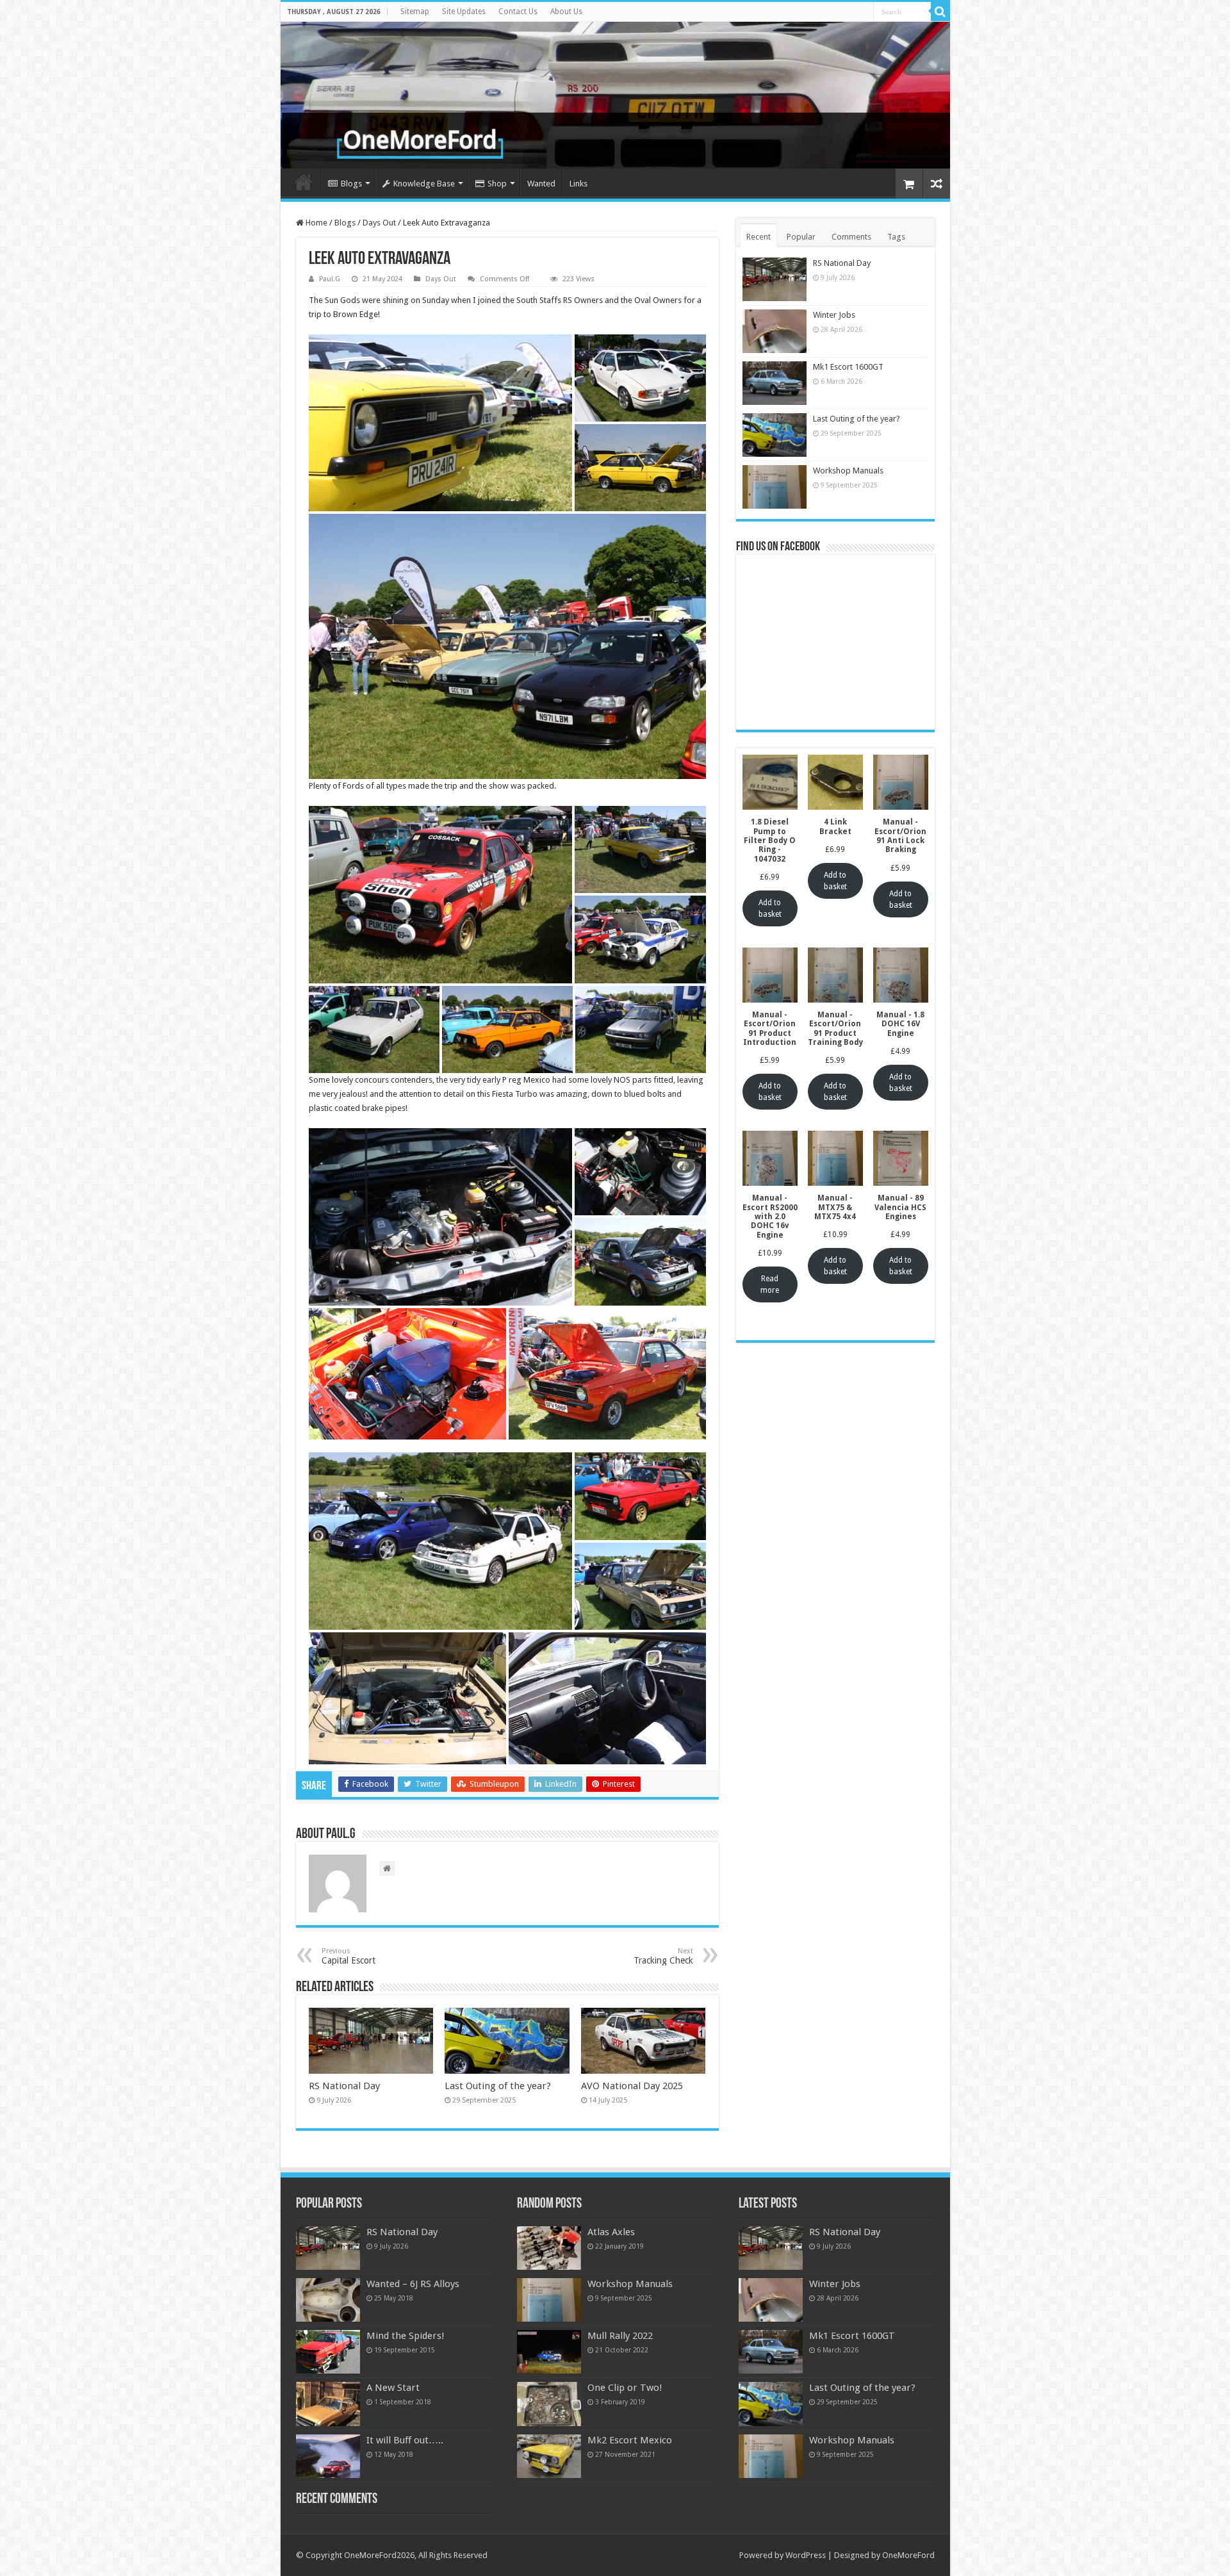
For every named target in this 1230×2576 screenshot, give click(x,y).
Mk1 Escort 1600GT (848, 367)
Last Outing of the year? (498, 2086)
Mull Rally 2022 (620, 2336)
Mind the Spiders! (406, 2336)
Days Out (379, 223)
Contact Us (518, 12)
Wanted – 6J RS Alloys (413, 2284)
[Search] (940, 12)
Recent (758, 237)
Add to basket (770, 908)
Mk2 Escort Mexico (630, 2440)
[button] (440, 423)
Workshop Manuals (848, 471)
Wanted (541, 184)
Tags (896, 237)
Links (578, 184)
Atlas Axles (611, 2232)
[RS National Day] (328, 2248)
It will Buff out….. (405, 2440)
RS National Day (344, 2086)
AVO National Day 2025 (632, 2086)
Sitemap (415, 12)
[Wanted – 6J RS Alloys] (328, 2300)
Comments (851, 237)
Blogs (351, 184)
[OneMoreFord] (615, 95)
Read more (770, 1284)
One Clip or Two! (625, 2388)
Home (304, 182)
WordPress (806, 2555)
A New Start (393, 2388)
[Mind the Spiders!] (328, 2352)
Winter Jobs (834, 315)
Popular (801, 237)
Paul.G (330, 279)
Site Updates (464, 12)
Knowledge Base (424, 184)
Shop (497, 184)
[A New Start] (328, 2404)
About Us (566, 12)
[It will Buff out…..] (328, 2456)
